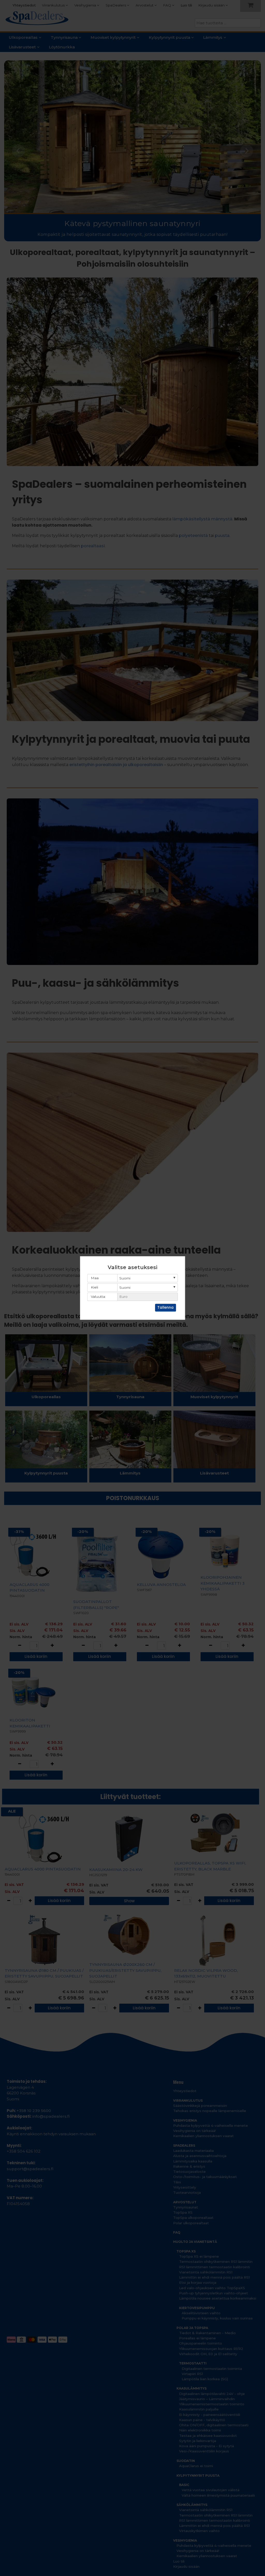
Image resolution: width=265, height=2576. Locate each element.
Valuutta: (98, 1297)
